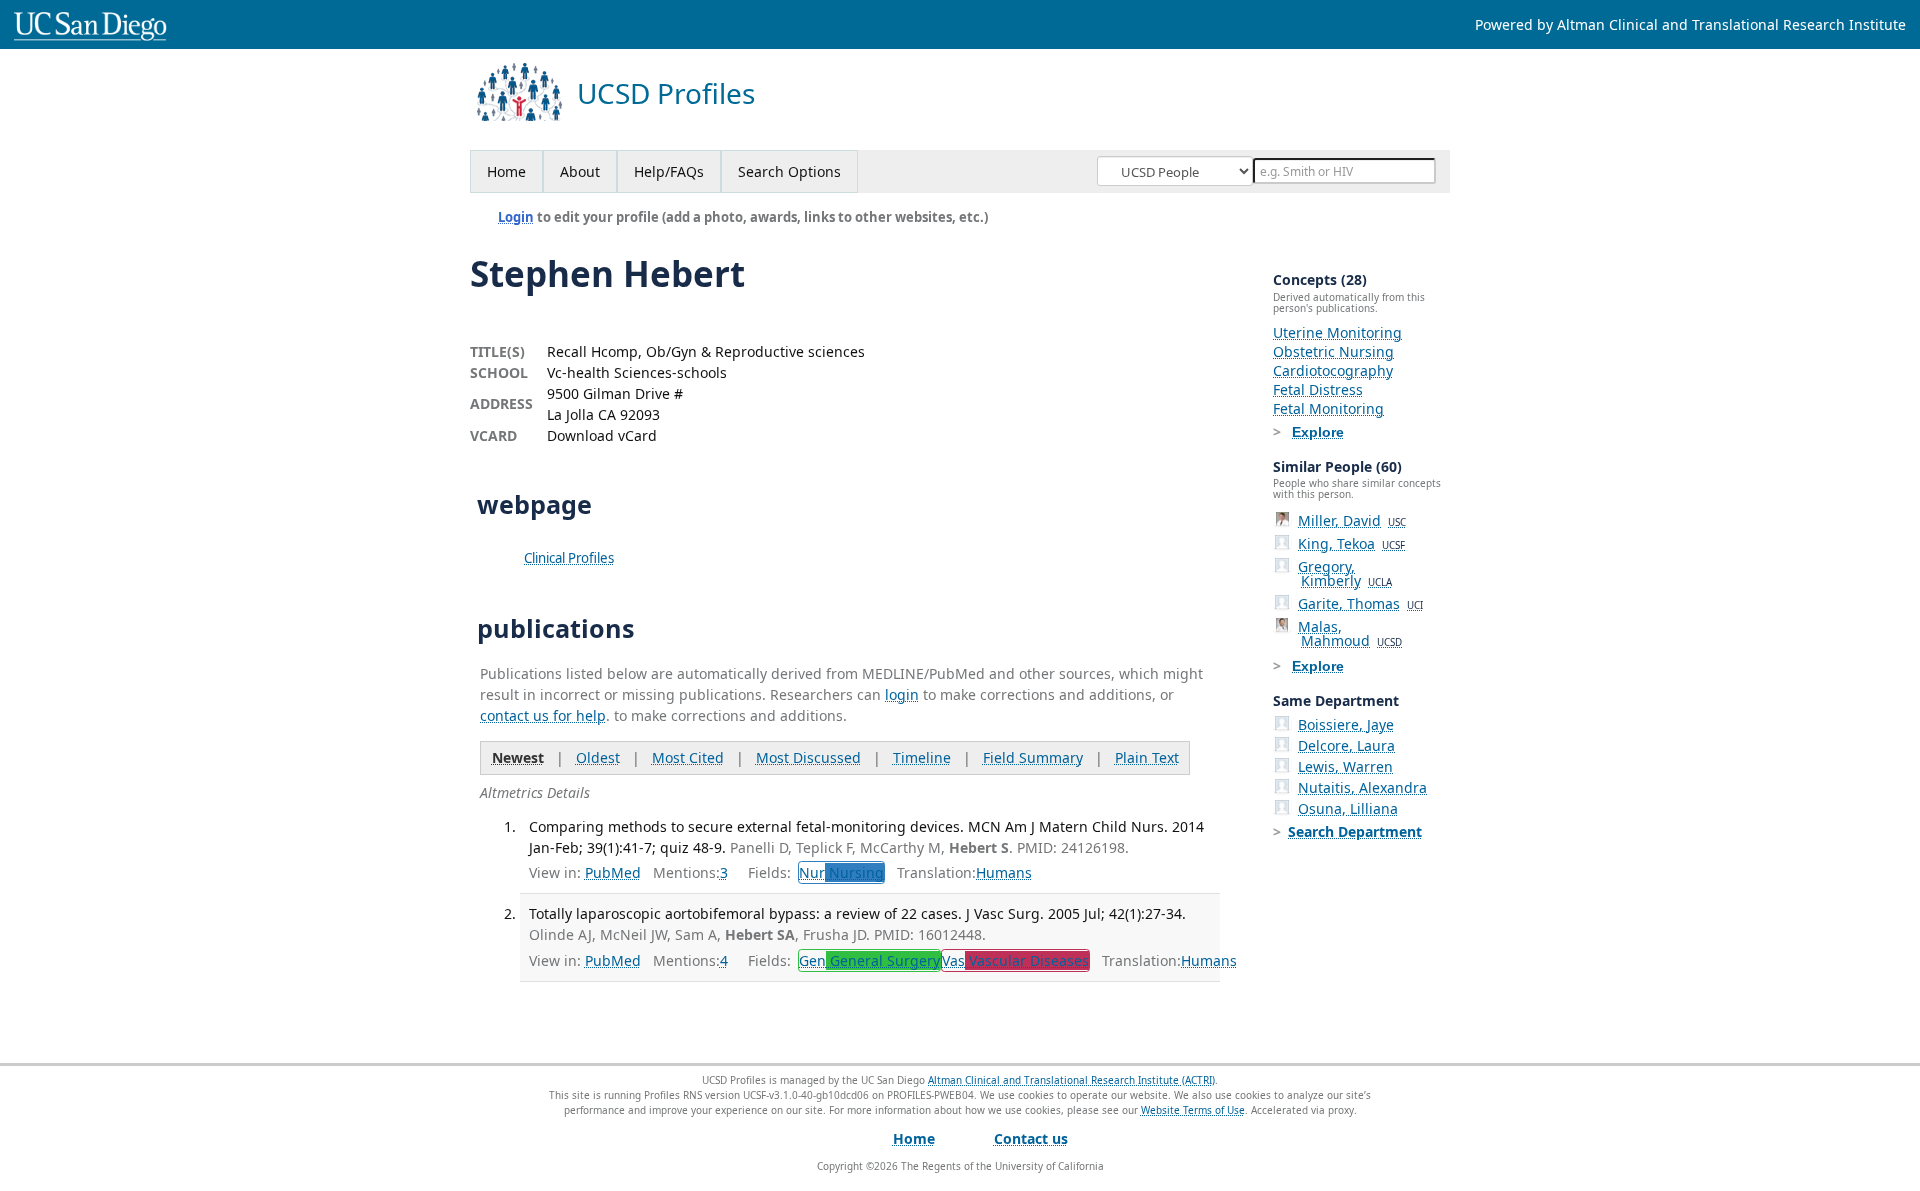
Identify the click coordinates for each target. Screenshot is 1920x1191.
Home (506, 171)
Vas (1015, 960)
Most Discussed (808, 757)
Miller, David (1352, 520)
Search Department (1355, 831)
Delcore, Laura (1346, 745)
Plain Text (1147, 757)
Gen (869, 960)
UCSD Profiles (666, 93)
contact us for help (543, 715)
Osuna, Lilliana (1348, 808)
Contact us (1031, 1138)
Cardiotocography (1333, 370)
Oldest (598, 757)
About (580, 171)
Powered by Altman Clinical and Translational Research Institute (1690, 24)
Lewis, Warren (1345, 766)
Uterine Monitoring (1337, 332)
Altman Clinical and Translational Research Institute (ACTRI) (1071, 1080)
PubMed (613, 872)
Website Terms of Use (1193, 1110)
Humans (1004, 872)
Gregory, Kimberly (1345, 573)
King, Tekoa (1351, 543)
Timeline (922, 757)
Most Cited (688, 757)
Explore (1318, 432)
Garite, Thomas (1360, 603)
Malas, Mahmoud (1350, 633)
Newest (518, 757)
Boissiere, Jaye (1346, 724)
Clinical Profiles (569, 558)
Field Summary (1033, 757)
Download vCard (602, 435)
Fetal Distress (1318, 389)
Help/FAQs (669, 171)
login (902, 694)
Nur (841, 872)
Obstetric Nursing (1333, 351)
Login (516, 217)
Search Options (789, 171)
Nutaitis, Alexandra (1362, 787)
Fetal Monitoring (1328, 408)
